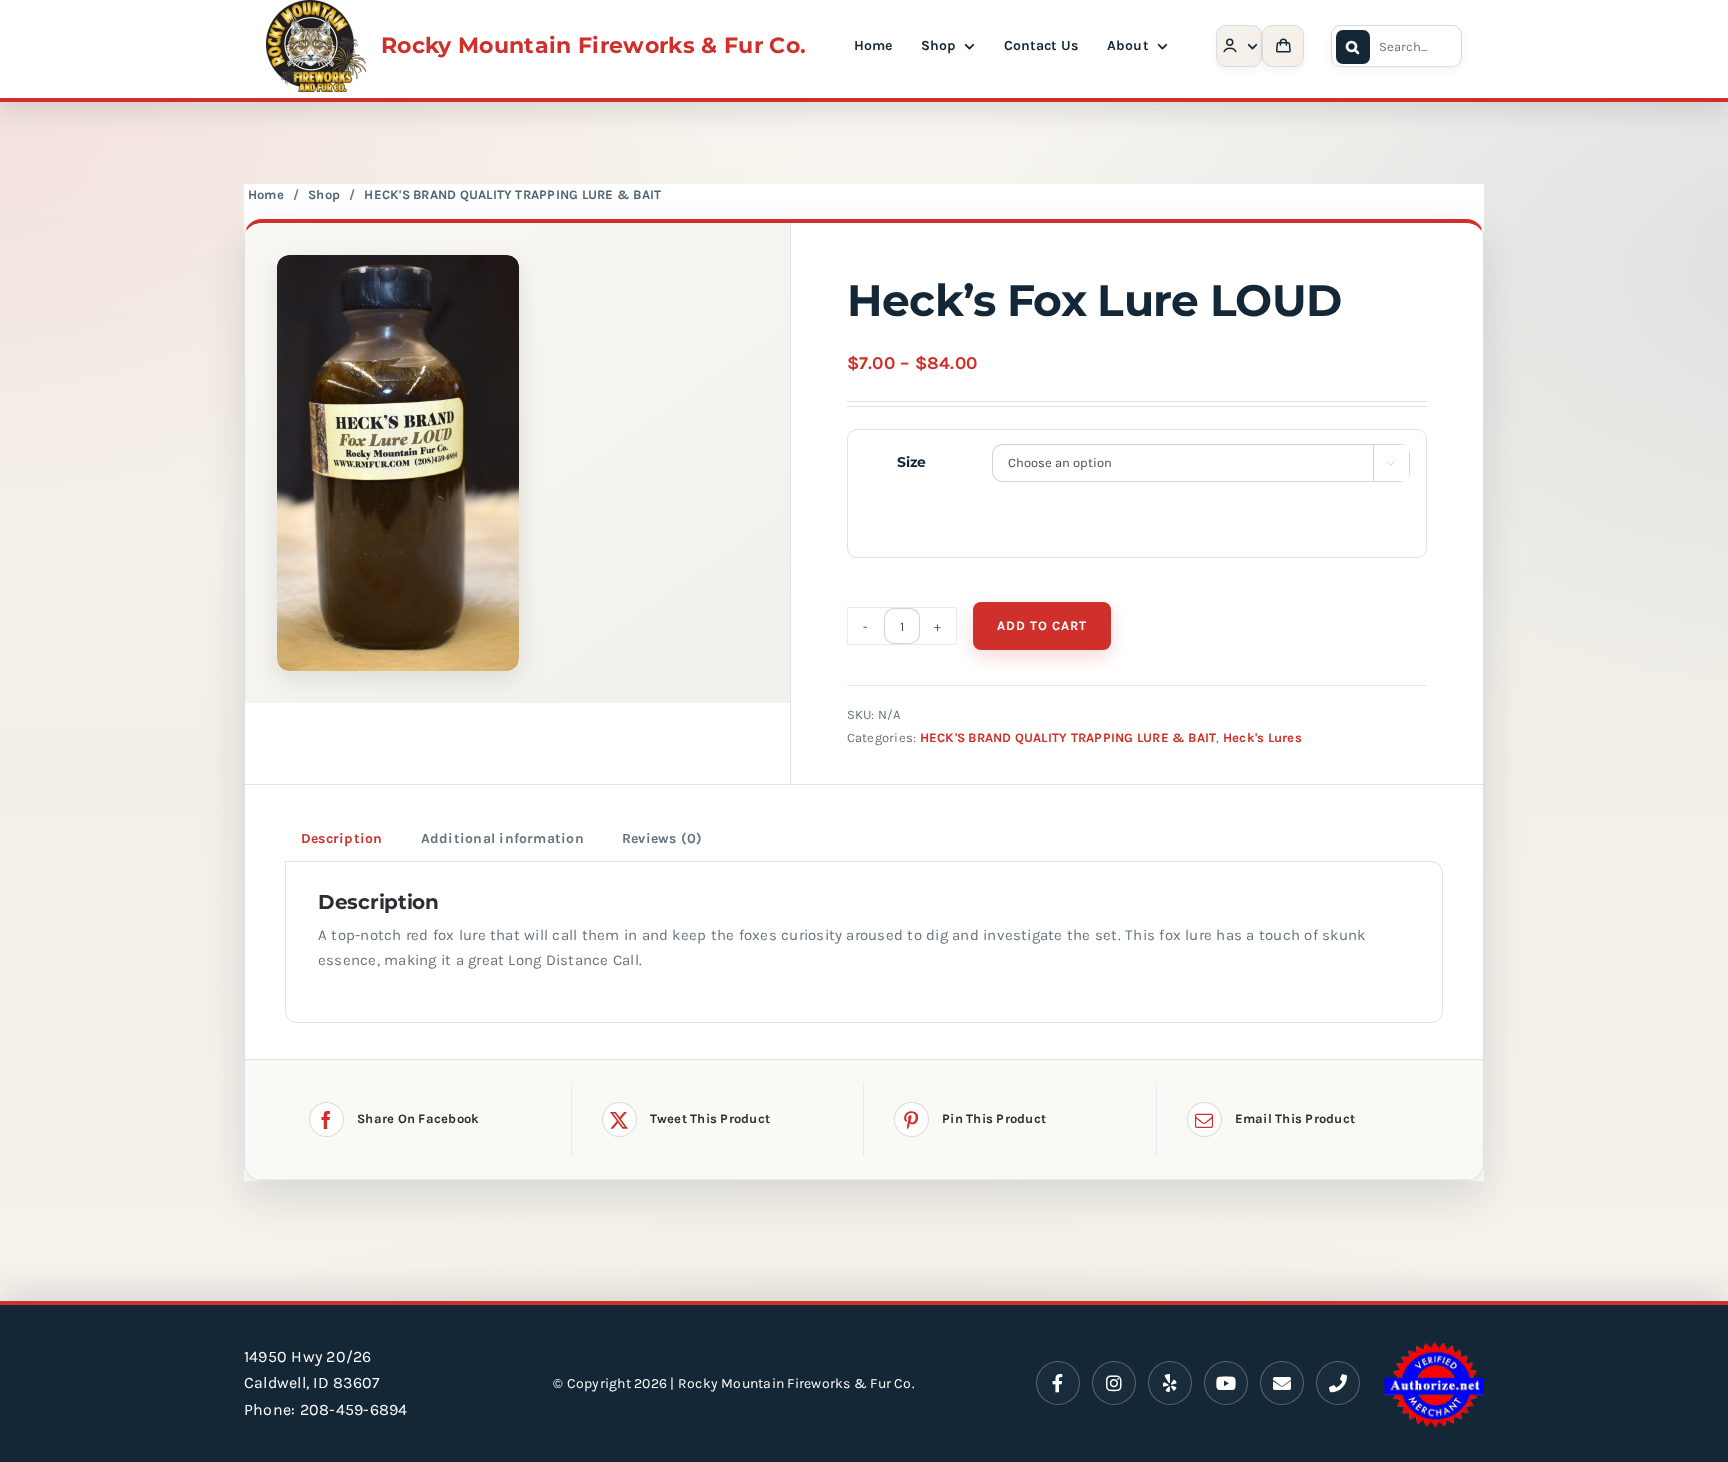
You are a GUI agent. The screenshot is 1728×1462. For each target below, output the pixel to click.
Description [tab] (342, 838)
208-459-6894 (354, 1409)
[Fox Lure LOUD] (517, 463)
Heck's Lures (1262, 737)
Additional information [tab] (502, 838)
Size (911, 462)
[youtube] (1226, 1383)
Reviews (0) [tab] (662, 838)
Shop (324, 194)
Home (266, 194)
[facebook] (1058, 1383)
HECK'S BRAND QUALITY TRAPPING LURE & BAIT (512, 194)
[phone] (1338, 1383)
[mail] (1282, 1383)
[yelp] (1170, 1383)
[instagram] (1114, 1383)
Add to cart (1042, 625)
